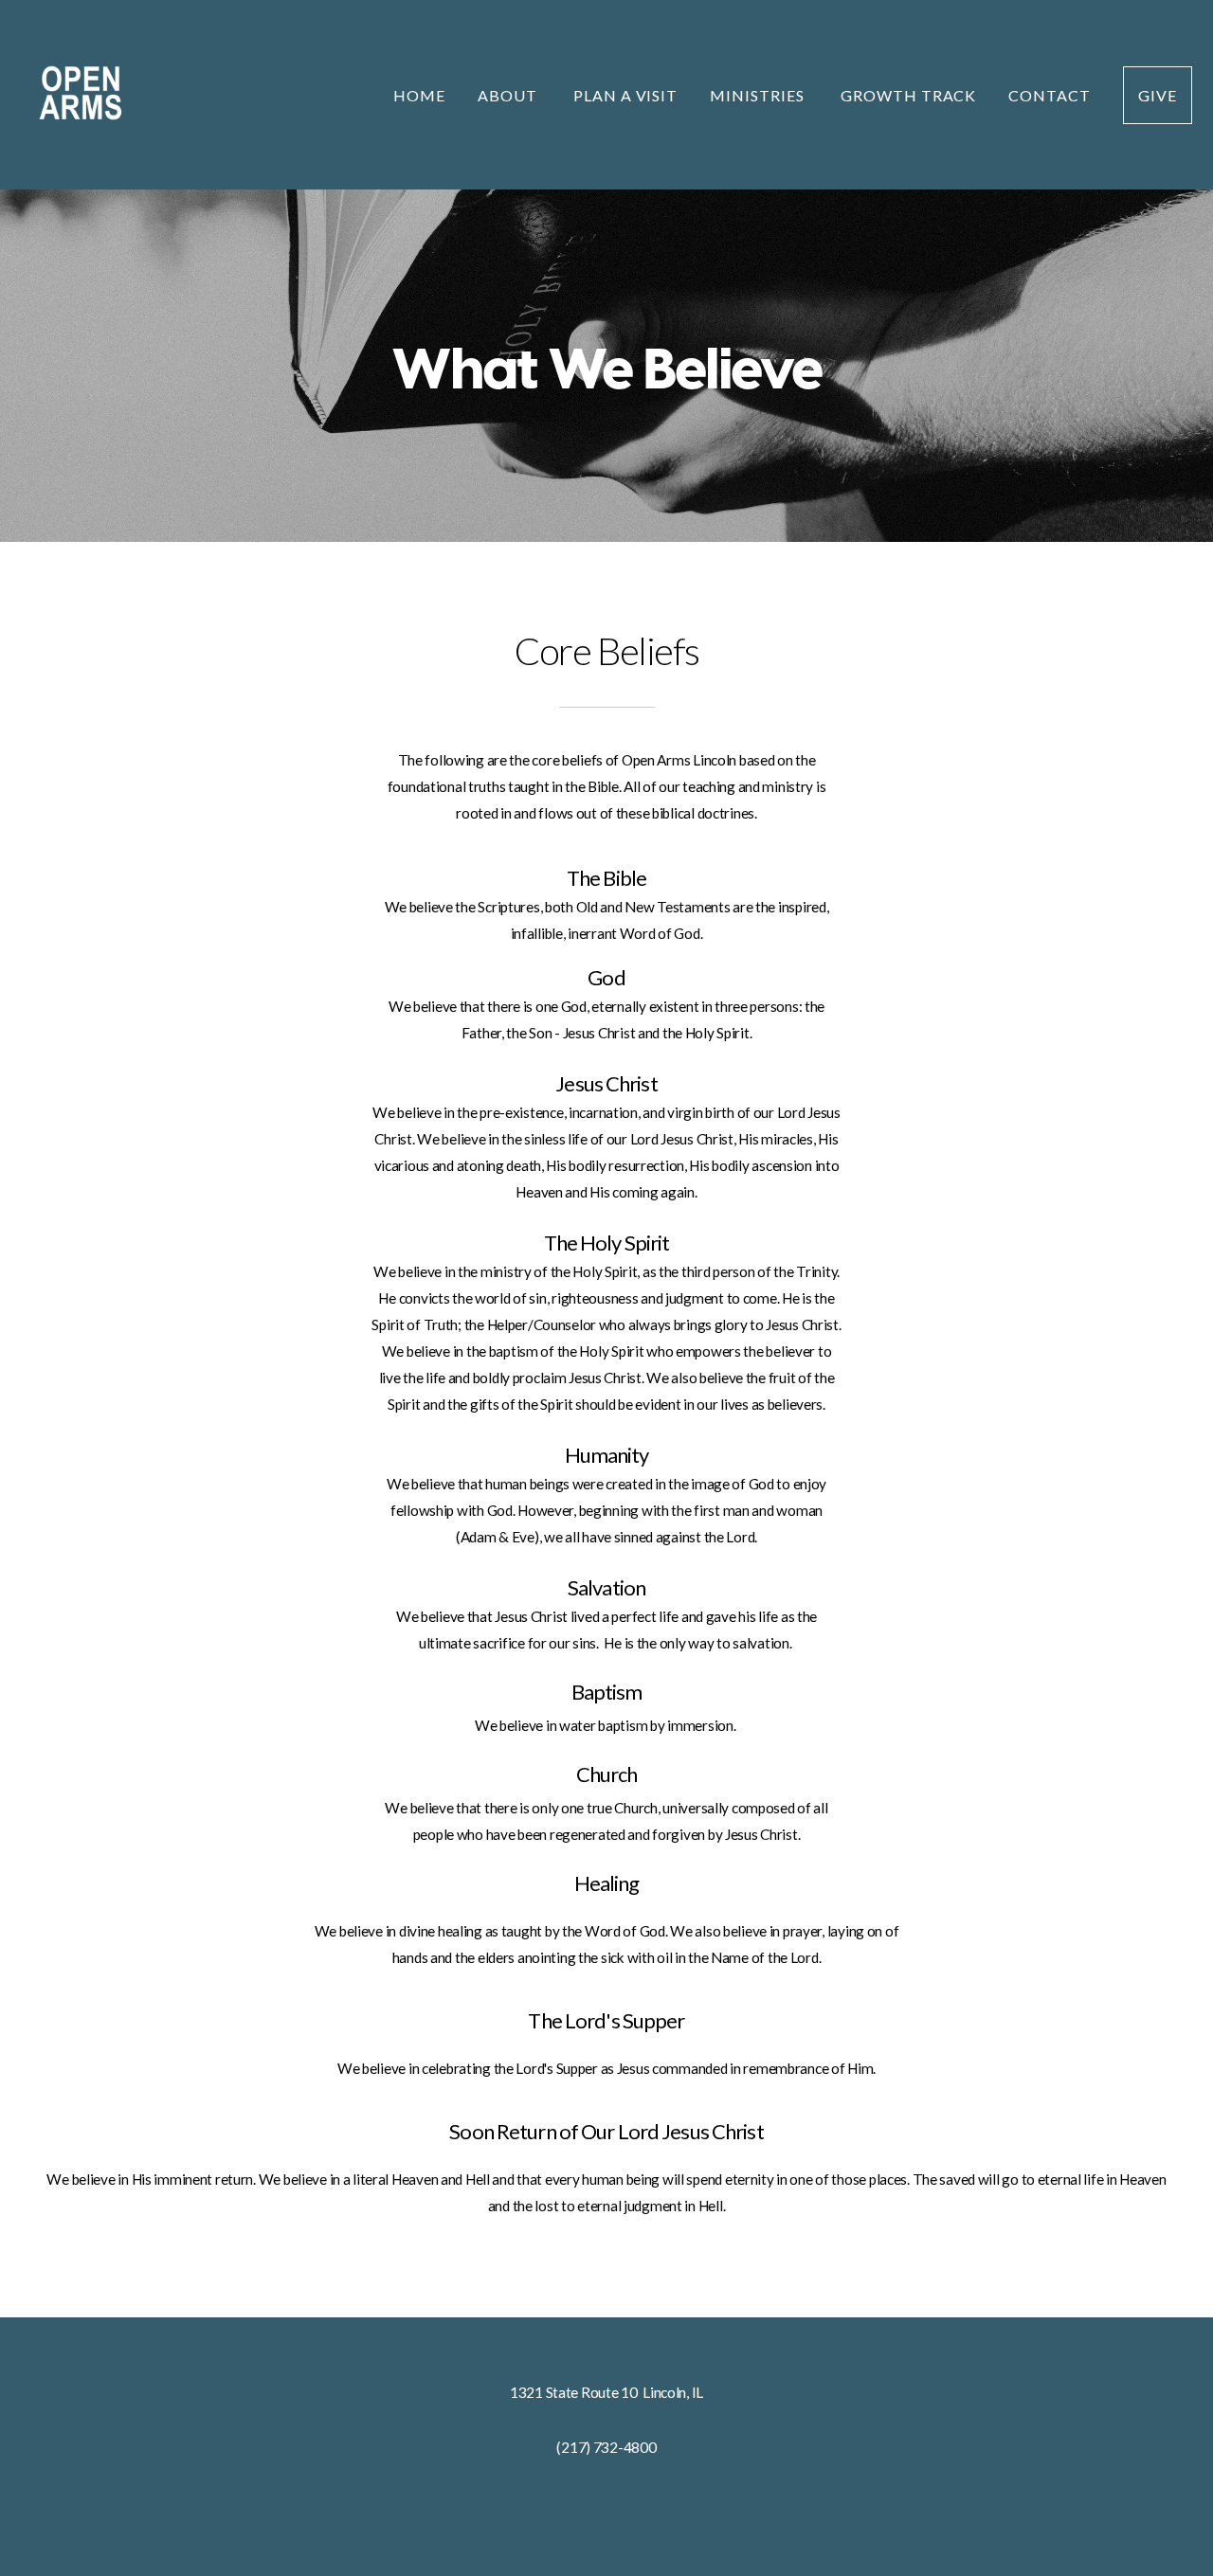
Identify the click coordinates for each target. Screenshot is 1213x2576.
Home (419, 95)
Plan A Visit (626, 95)
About (509, 95)
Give (1158, 95)
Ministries (759, 95)
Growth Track (909, 95)
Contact (1050, 95)
